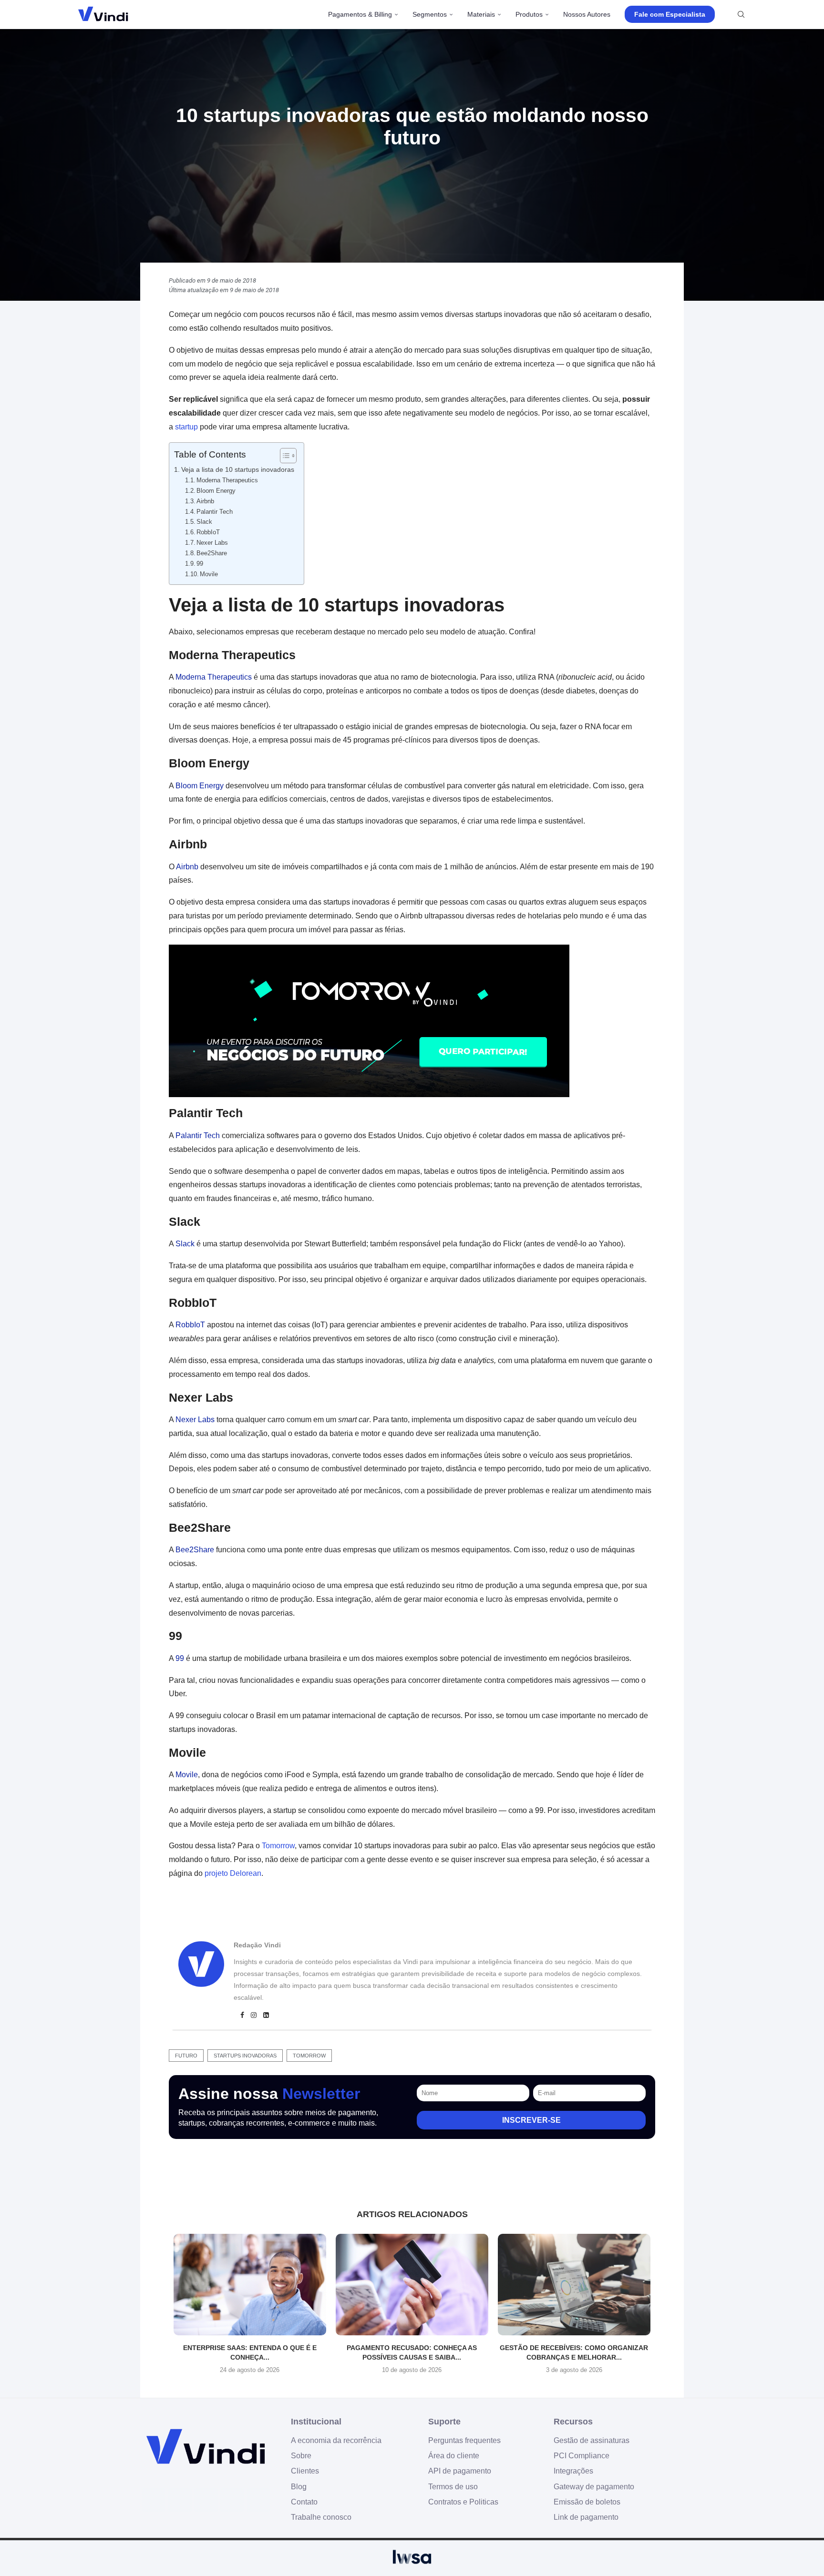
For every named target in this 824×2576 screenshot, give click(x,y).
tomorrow (309, 2056)
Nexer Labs (212, 543)
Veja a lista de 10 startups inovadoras (238, 469)
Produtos (529, 14)
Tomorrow (278, 1846)
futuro (186, 2056)
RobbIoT (208, 532)
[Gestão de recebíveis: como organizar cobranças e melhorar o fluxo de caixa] (574, 2285)
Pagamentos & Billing (360, 14)
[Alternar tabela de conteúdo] (283, 456)
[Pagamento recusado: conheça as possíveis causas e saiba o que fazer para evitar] (412, 2285)
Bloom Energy (216, 491)
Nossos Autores (587, 14)
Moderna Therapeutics (227, 480)
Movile (209, 574)
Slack (204, 522)
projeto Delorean (233, 1873)
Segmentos (430, 14)
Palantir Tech (215, 512)
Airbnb (205, 501)
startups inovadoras (245, 2056)
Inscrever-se (531, 2120)
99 (200, 564)
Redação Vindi (257, 1945)
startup (186, 427)
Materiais (481, 14)
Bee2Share (212, 553)
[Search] (741, 14)
